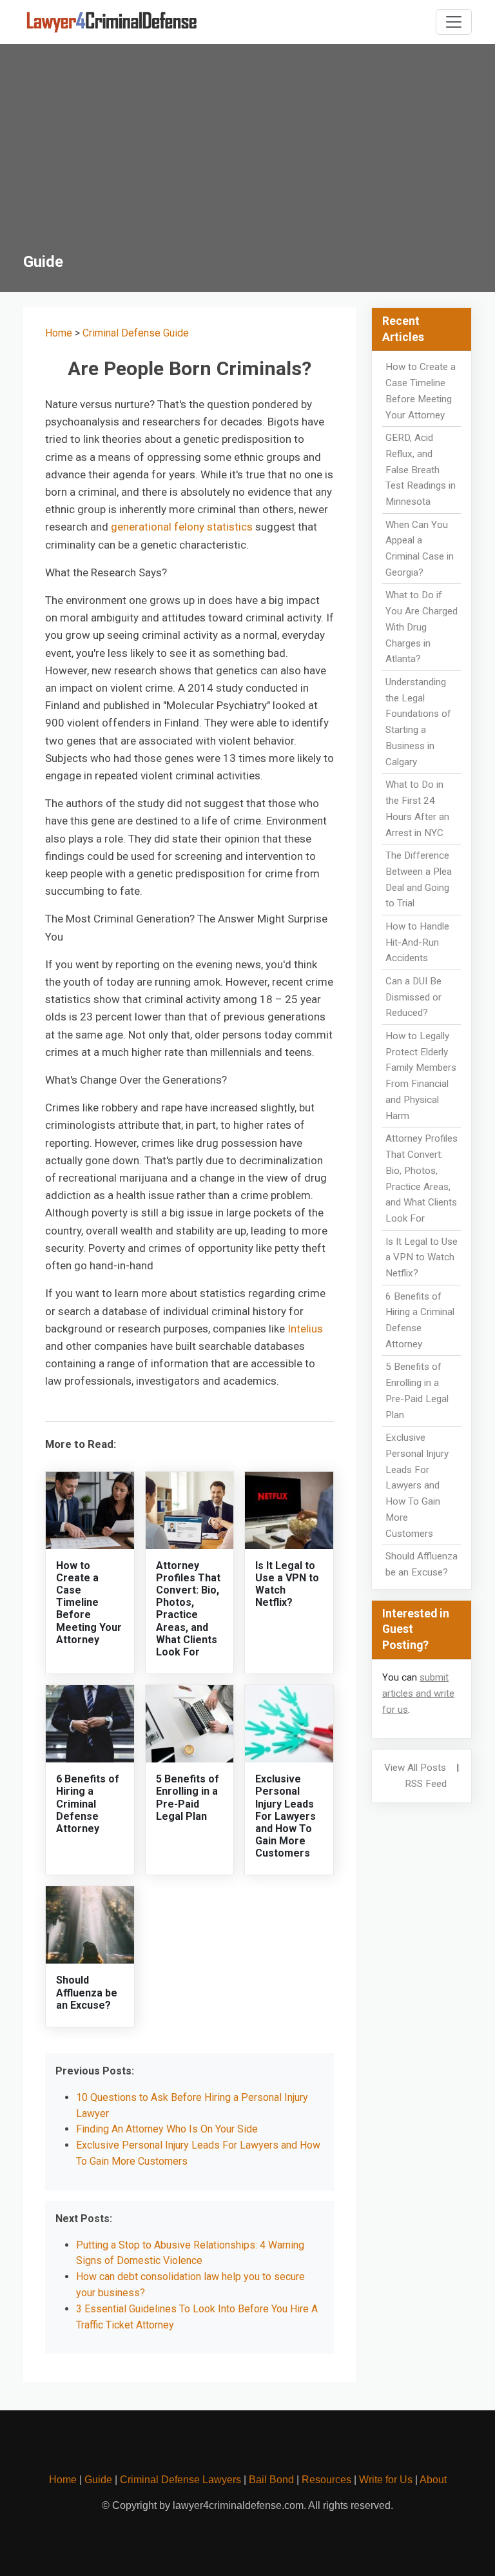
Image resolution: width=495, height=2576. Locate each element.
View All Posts (415, 1768)
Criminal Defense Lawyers (180, 2480)
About (433, 2480)
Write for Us (386, 2480)
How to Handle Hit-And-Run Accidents (417, 942)
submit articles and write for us (418, 1693)
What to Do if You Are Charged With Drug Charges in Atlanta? (422, 627)
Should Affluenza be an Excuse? (87, 1992)
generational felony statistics (182, 527)
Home (59, 333)
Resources (326, 2480)
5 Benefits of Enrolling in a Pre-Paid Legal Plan (188, 1798)
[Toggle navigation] (454, 22)
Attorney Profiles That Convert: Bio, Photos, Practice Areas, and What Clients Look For (188, 1609)
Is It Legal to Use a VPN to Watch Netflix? (422, 1258)
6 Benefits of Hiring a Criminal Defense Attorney (88, 1804)
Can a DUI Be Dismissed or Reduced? (413, 997)
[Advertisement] (247, 156)
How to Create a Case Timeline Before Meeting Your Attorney (89, 1603)
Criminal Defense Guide (136, 333)
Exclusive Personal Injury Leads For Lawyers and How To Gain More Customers (286, 1816)
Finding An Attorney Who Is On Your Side (167, 2129)
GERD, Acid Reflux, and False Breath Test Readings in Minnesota (421, 470)
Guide (98, 2480)
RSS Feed (426, 1784)
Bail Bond (271, 2480)
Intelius (305, 1329)
